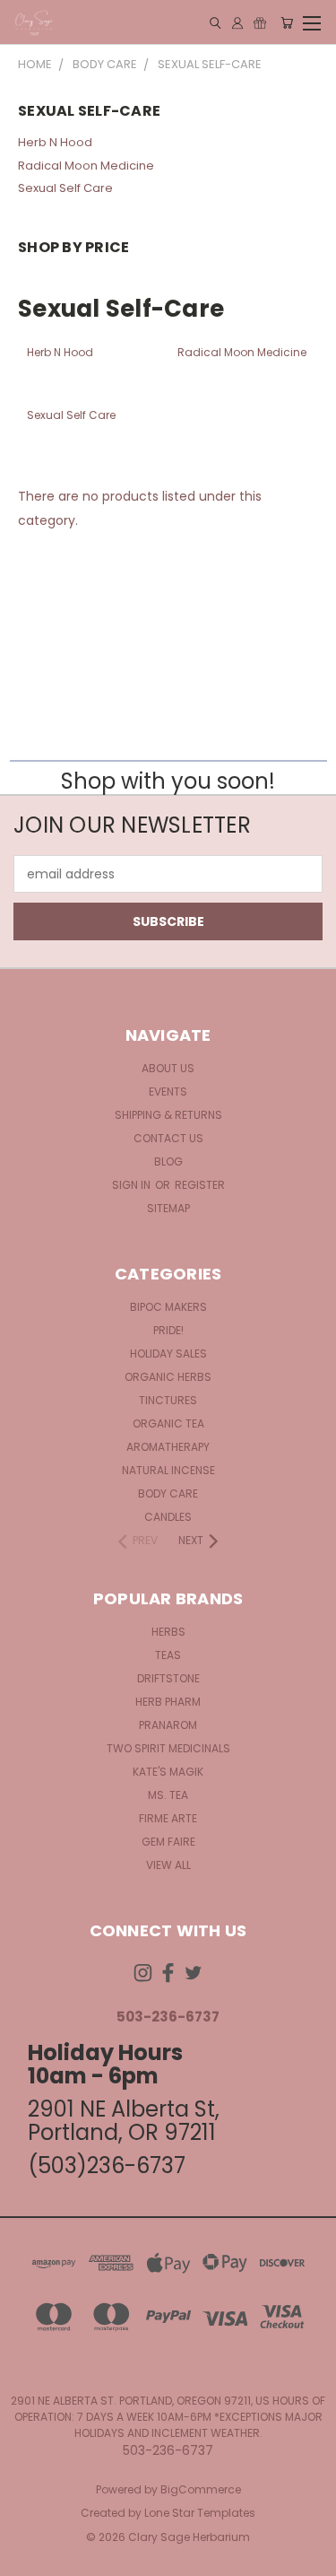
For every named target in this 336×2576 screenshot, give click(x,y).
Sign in (133, 1185)
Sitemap (168, 1208)
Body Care (168, 1493)
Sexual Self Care (65, 188)
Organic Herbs (168, 1377)
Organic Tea (168, 1423)
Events (168, 1092)
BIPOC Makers (168, 1307)
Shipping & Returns (168, 1115)
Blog (168, 1161)
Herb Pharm (168, 1702)
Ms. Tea (168, 1795)
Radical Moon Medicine (86, 166)
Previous (28, 2558)
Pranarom (168, 1725)
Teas (168, 1655)
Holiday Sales (168, 1353)
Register (200, 1185)
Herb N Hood (55, 142)
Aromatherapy (168, 1447)
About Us (168, 1068)
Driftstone (168, 1678)
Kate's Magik (168, 1772)
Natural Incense (168, 1470)
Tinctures (168, 1400)
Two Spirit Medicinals (168, 1748)
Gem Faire (168, 1842)
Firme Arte (168, 1818)
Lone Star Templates (200, 2513)
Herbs (168, 1632)
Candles (168, 1517)
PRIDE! (168, 1330)
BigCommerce (201, 2489)
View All (168, 1865)
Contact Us (168, 1138)
